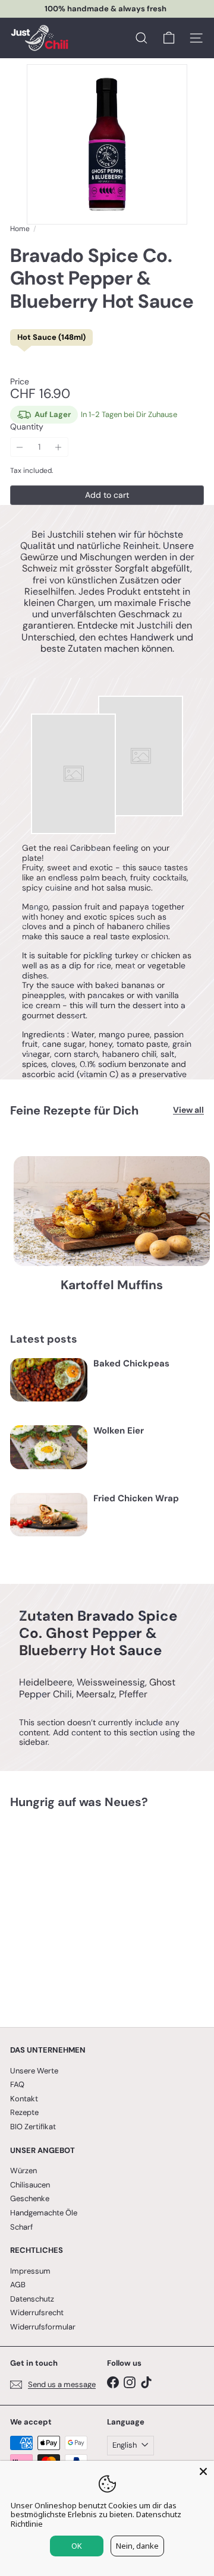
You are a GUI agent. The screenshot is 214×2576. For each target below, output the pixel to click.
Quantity (27, 427)
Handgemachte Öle (44, 2213)
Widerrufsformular (43, 2327)
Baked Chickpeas (131, 1363)
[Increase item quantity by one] (59, 447)
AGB (18, 2285)
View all (188, 1110)
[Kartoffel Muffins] (112, 1211)
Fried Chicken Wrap (136, 1498)
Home (20, 229)
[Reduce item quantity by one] (20, 447)
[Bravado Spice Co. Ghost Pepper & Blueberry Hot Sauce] (84, 1911)
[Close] (203, 2471)
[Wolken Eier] (49, 1447)
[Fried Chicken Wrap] (49, 1515)
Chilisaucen (30, 2185)
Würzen (23, 2171)
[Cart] (169, 38)
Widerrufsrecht (37, 2313)
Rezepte (24, 2112)
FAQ (17, 2084)
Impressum (30, 2271)
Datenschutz (32, 2299)
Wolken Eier (119, 1431)
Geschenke (30, 2198)
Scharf (21, 2227)
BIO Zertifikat (33, 2127)
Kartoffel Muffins (112, 1285)
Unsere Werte (34, 2071)
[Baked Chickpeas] (49, 1380)
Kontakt (24, 2099)
